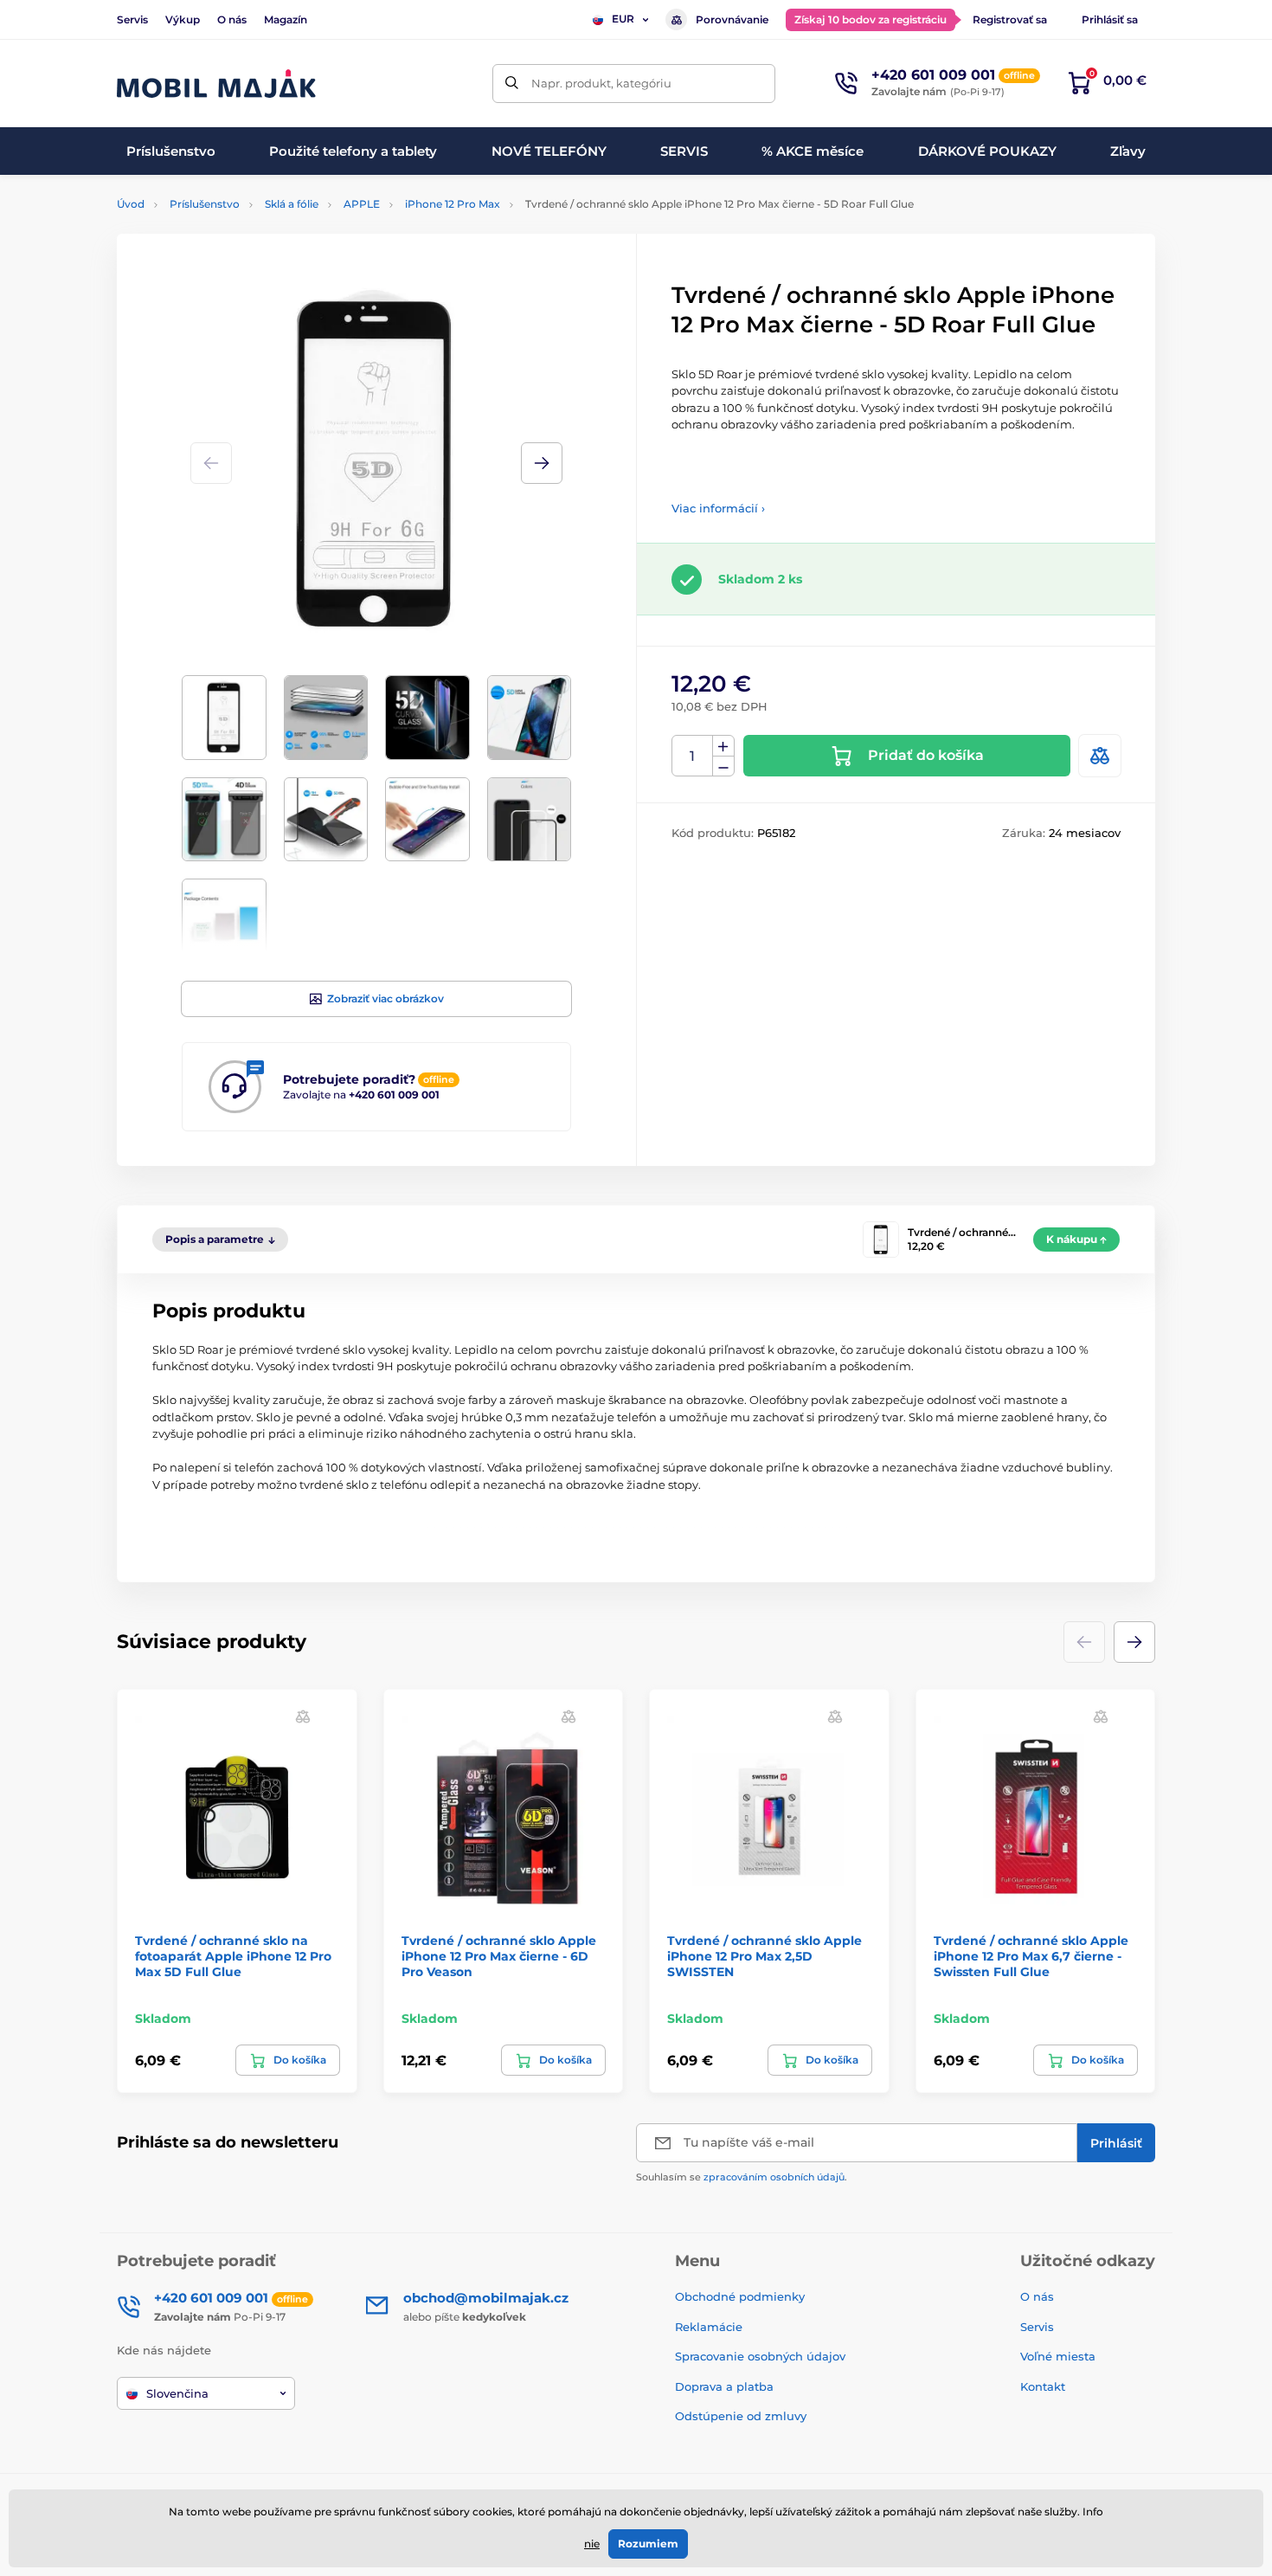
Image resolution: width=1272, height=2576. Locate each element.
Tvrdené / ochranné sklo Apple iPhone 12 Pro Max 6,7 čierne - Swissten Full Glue (1031, 1956)
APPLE (362, 204)
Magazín (286, 19)
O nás (232, 19)
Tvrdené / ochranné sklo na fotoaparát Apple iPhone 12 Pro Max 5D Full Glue (233, 1956)
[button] (542, 463)
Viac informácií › (718, 508)
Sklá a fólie (292, 204)
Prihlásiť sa (1110, 19)
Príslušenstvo (205, 204)
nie (592, 2544)
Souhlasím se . (742, 2177)
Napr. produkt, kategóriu (601, 83)
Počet (693, 756)
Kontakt (1043, 2386)
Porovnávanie (732, 19)
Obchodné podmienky (740, 2296)
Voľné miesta (1058, 2356)
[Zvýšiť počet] (723, 746)
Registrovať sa (1010, 19)
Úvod (131, 204)
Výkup (183, 19)
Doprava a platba (724, 2386)
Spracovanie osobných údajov (760, 2356)
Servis (132, 19)
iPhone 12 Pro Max (453, 204)
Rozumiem (648, 2544)
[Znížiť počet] (723, 766)
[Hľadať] (512, 84)
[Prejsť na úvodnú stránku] (216, 84)
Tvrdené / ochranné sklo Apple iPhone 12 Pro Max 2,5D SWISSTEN (764, 1956)
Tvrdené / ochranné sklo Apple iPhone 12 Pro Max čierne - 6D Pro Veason (499, 1956)
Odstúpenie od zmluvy (742, 2416)
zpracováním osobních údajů (774, 2177)
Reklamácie (709, 2327)
